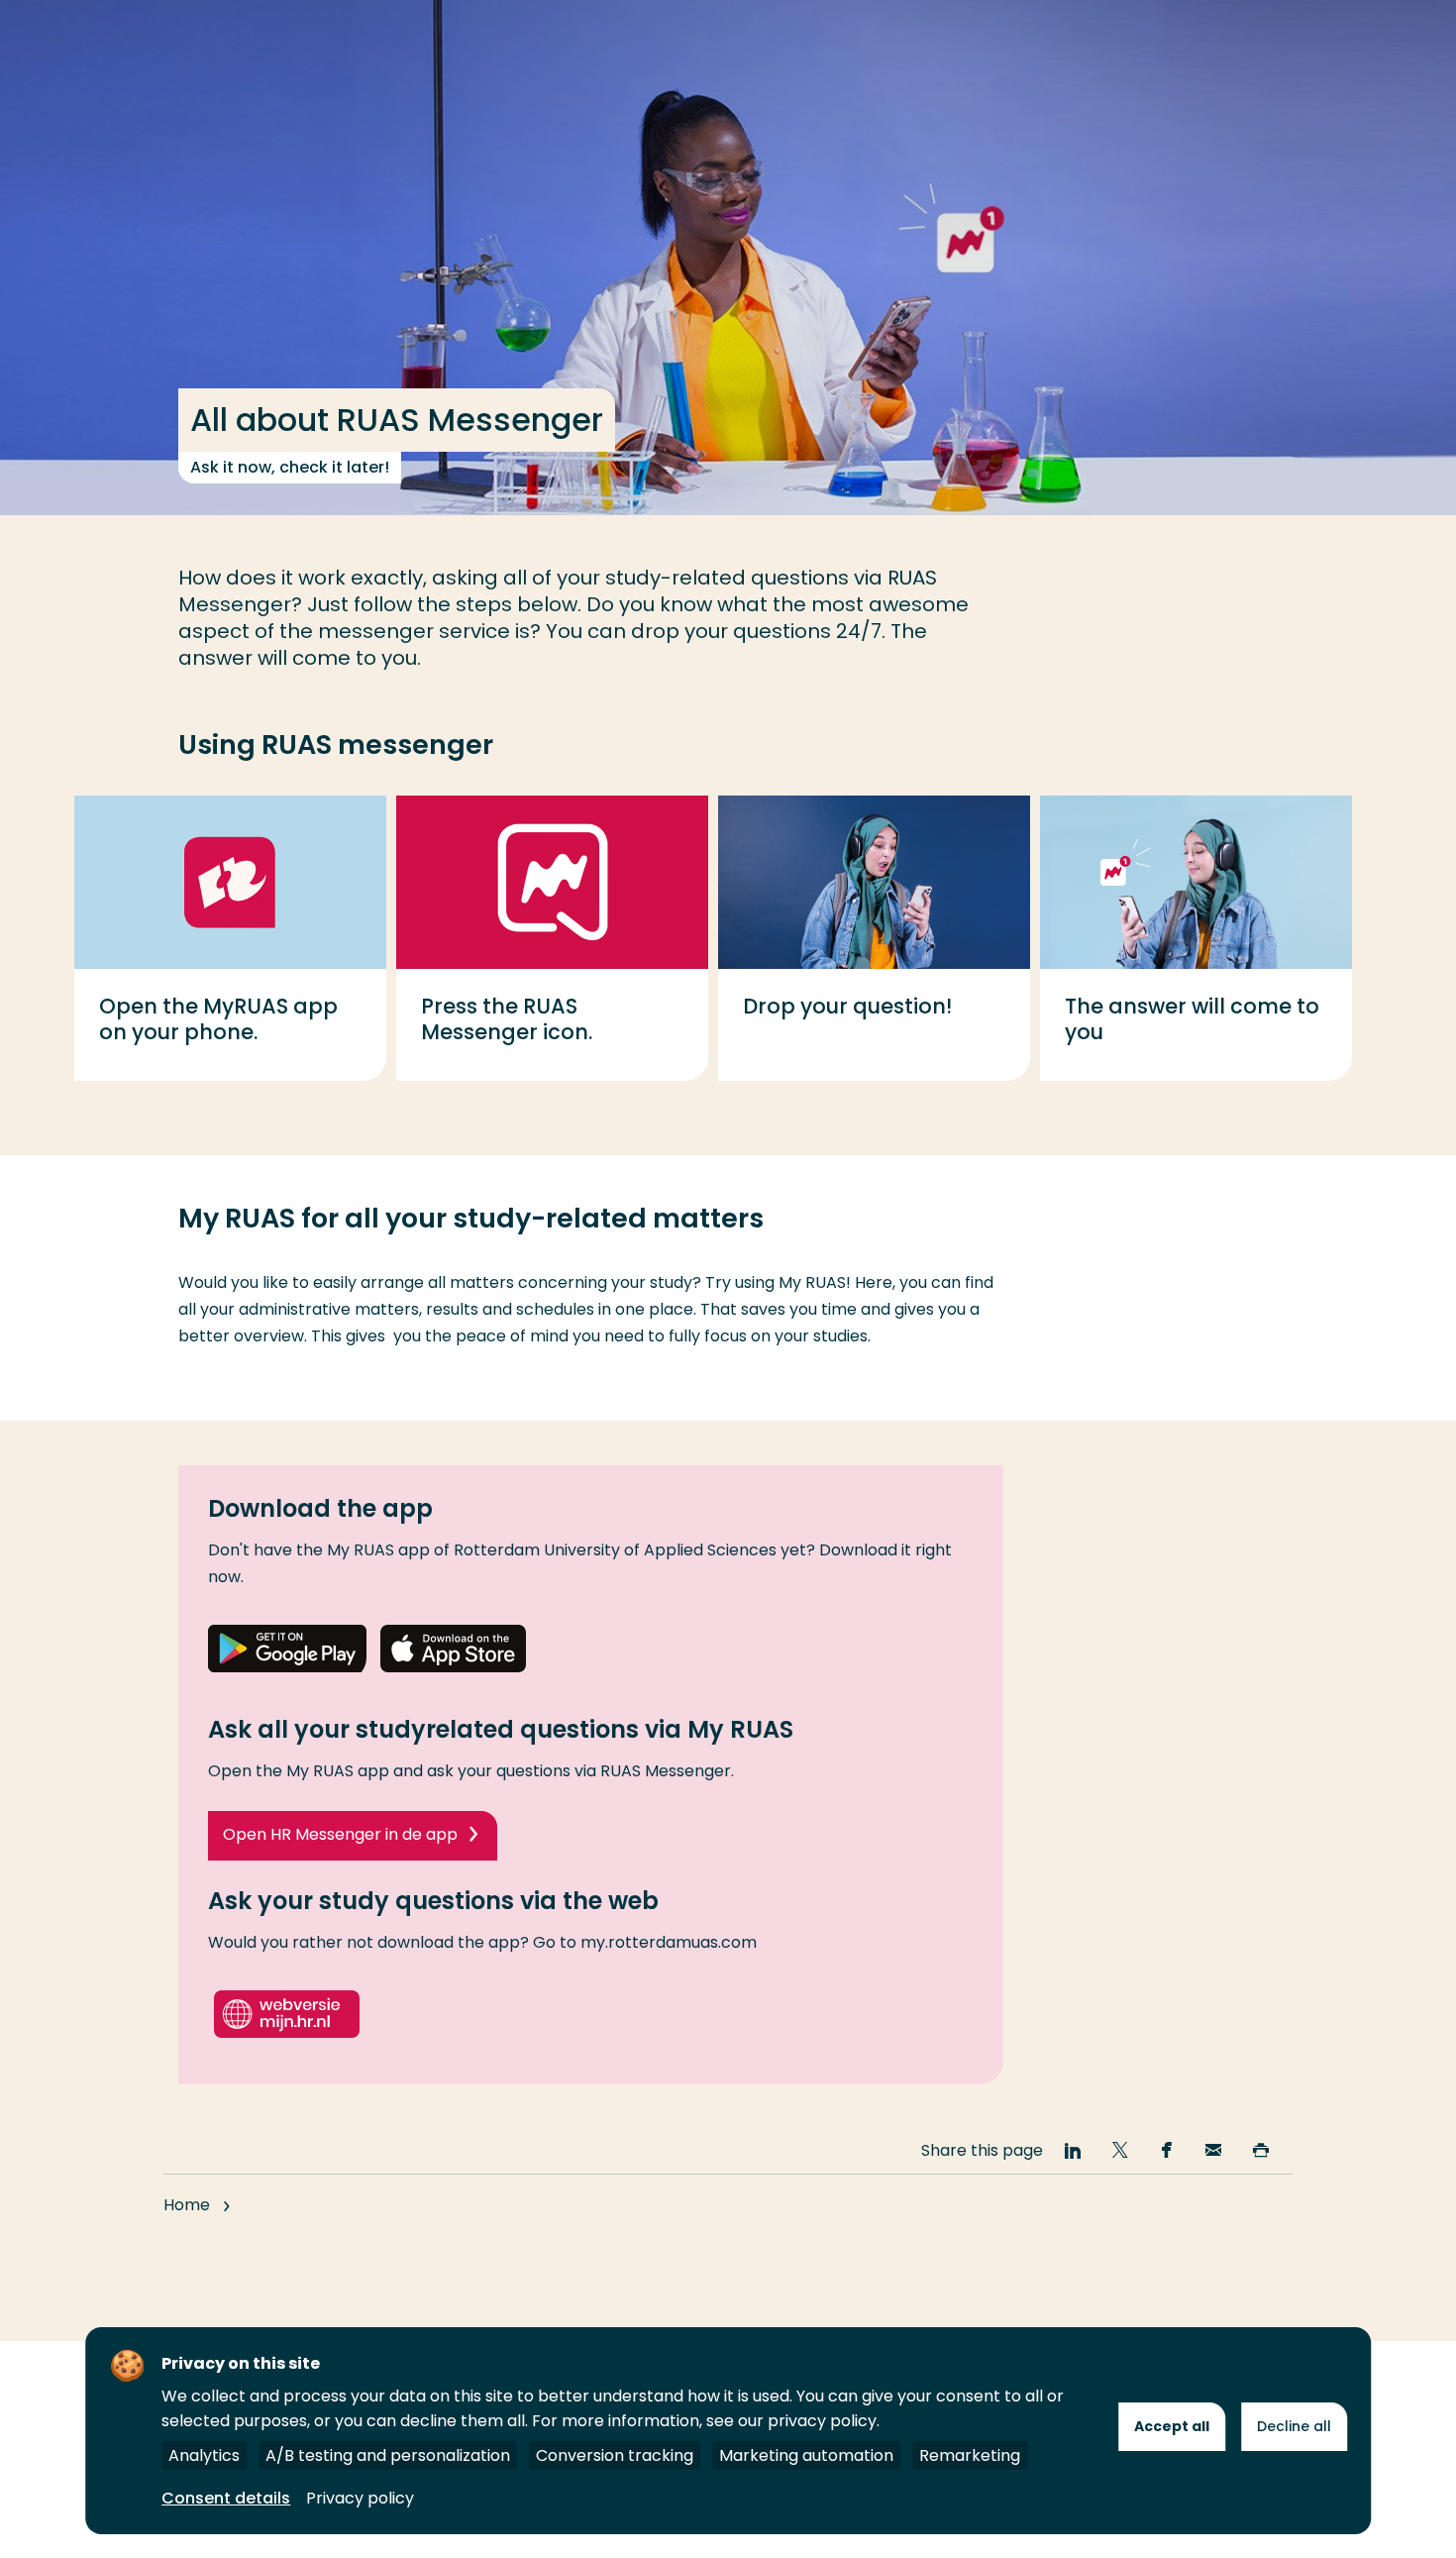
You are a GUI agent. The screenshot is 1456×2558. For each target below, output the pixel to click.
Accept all (1172, 2426)
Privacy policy (360, 2498)
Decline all (1294, 2426)
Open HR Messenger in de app (340, 1834)
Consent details (226, 2498)
